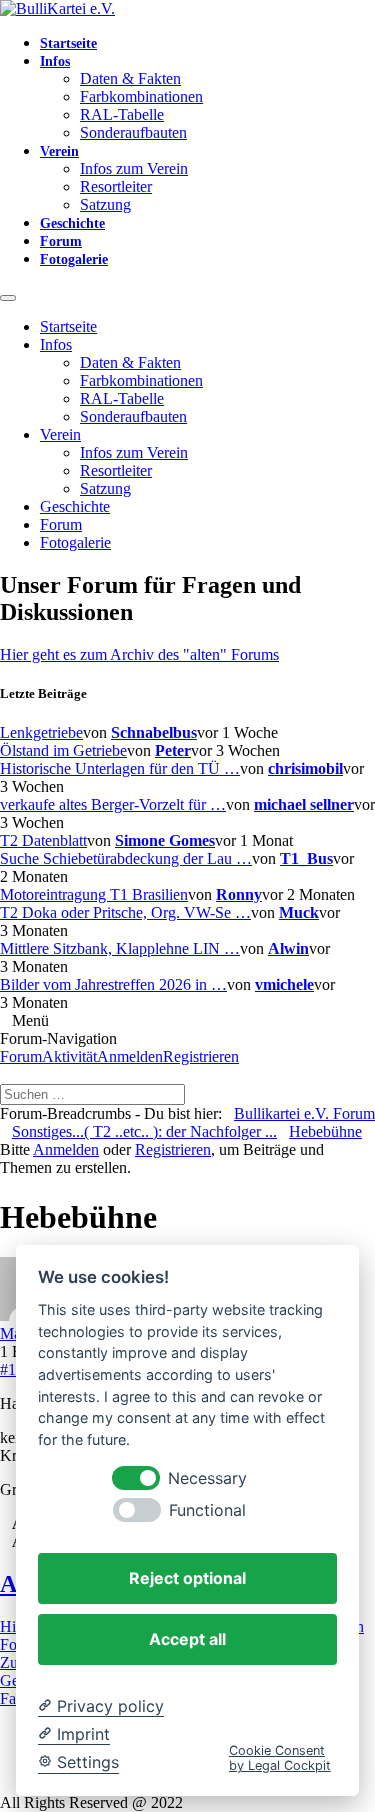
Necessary (207, 1478)
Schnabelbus (154, 732)
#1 (8, 1369)
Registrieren (201, 1056)
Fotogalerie (74, 259)
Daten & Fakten (130, 78)
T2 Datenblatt (43, 840)
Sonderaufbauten (133, 132)
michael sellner (304, 804)
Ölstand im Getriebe (63, 750)
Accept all (187, 1639)
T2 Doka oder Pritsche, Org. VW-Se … (125, 912)
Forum (61, 241)
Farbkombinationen (141, 96)
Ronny (239, 894)
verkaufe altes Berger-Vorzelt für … (113, 804)
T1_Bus (306, 858)
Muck (299, 912)
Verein (59, 151)
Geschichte (72, 223)
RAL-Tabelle (122, 114)
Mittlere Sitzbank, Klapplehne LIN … (120, 948)
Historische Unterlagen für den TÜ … (120, 768)
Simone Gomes (165, 840)
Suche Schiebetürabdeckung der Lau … (126, 858)
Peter (173, 750)
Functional (207, 1510)
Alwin (288, 948)
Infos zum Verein (134, 168)
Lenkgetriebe (41, 732)
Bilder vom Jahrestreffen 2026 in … (113, 984)
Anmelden (130, 1056)
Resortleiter (116, 186)
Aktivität (69, 1056)
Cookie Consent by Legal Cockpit (280, 1758)
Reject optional (187, 1578)
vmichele (284, 984)
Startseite (68, 43)
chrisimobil (305, 768)
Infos (55, 61)
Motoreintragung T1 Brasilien (94, 894)
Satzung (105, 204)
